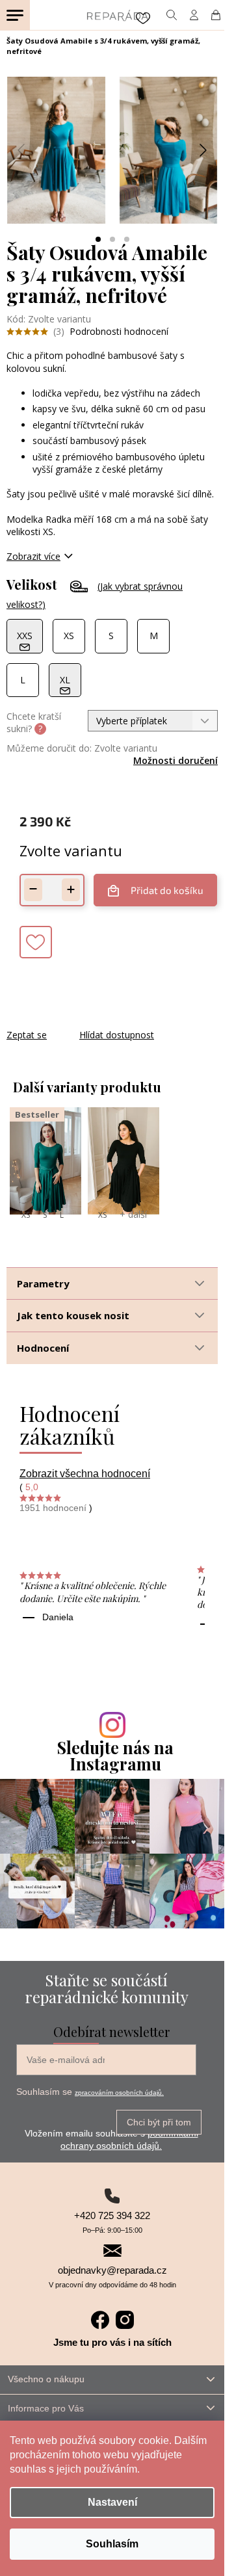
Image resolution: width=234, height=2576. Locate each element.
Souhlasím (112, 2544)
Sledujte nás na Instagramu (115, 1755)
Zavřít (77, 1022)
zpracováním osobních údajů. (119, 2093)
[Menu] (15, 15)
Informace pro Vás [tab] (46, 2408)
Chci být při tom (159, 2122)
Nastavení (112, 2502)
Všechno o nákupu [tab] (46, 2379)
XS (26, 1215)
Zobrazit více (33, 556)
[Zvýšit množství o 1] (71, 890)
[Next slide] (202, 150)
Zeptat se (27, 1035)
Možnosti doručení (175, 760)
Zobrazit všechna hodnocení (85, 1474)
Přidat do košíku (167, 890)
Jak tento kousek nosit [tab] (73, 1315)
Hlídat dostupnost (117, 1035)
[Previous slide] (22, 150)
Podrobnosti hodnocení (119, 331)
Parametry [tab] (43, 1283)
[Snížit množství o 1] (33, 890)
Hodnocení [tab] (43, 1348)
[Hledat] (171, 15)
